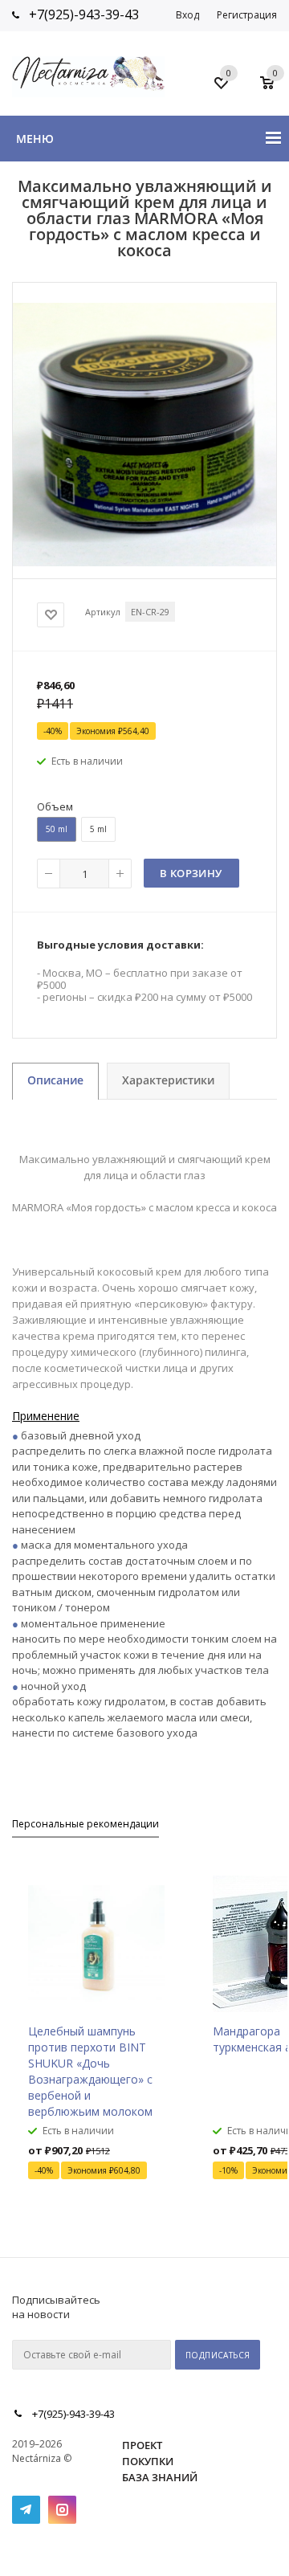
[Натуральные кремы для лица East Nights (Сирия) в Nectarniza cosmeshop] (144, 561)
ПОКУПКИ (148, 2461)
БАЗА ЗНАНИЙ (160, 2477)
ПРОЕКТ (142, 2445)
